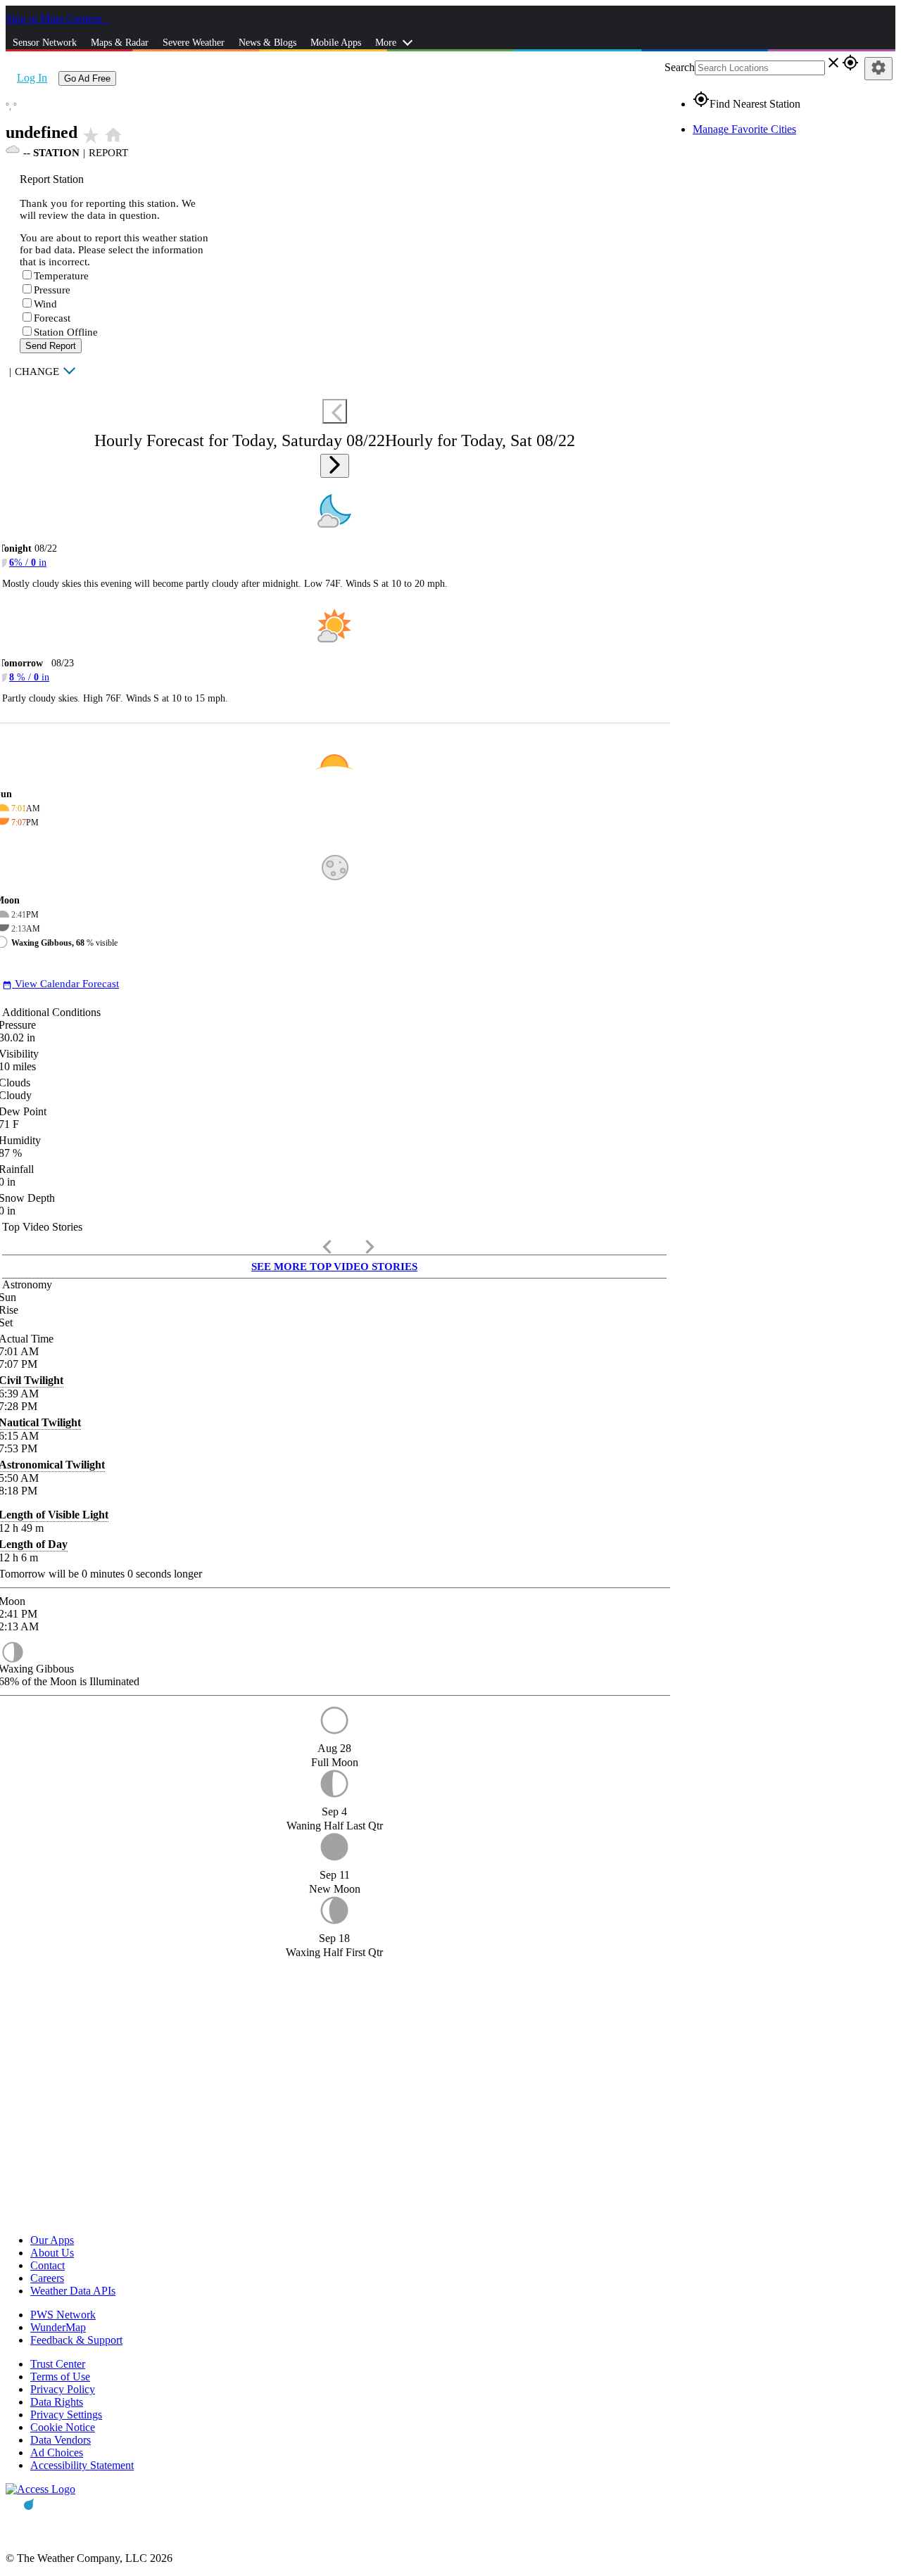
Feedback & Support (76, 2340)
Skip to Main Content (55, 19)
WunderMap (58, 2327)
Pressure (52, 290)
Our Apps (52, 2240)
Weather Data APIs (73, 2291)
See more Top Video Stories (334, 1267)
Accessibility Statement (82, 2465)
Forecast (52, 318)
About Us (52, 2253)
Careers (47, 2278)
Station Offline (66, 332)
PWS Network (63, 2315)
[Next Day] (335, 466)
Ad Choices (57, 2453)
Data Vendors (61, 2440)
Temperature (61, 276)
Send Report (51, 346)
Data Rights (57, 2402)
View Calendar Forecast (61, 984)
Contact (48, 2265)
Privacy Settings (66, 2415)
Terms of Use (60, 2377)
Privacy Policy (63, 2389)
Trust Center (58, 2364)
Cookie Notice (63, 2427)
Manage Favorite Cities (744, 129)
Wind (45, 304)
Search (680, 67)
